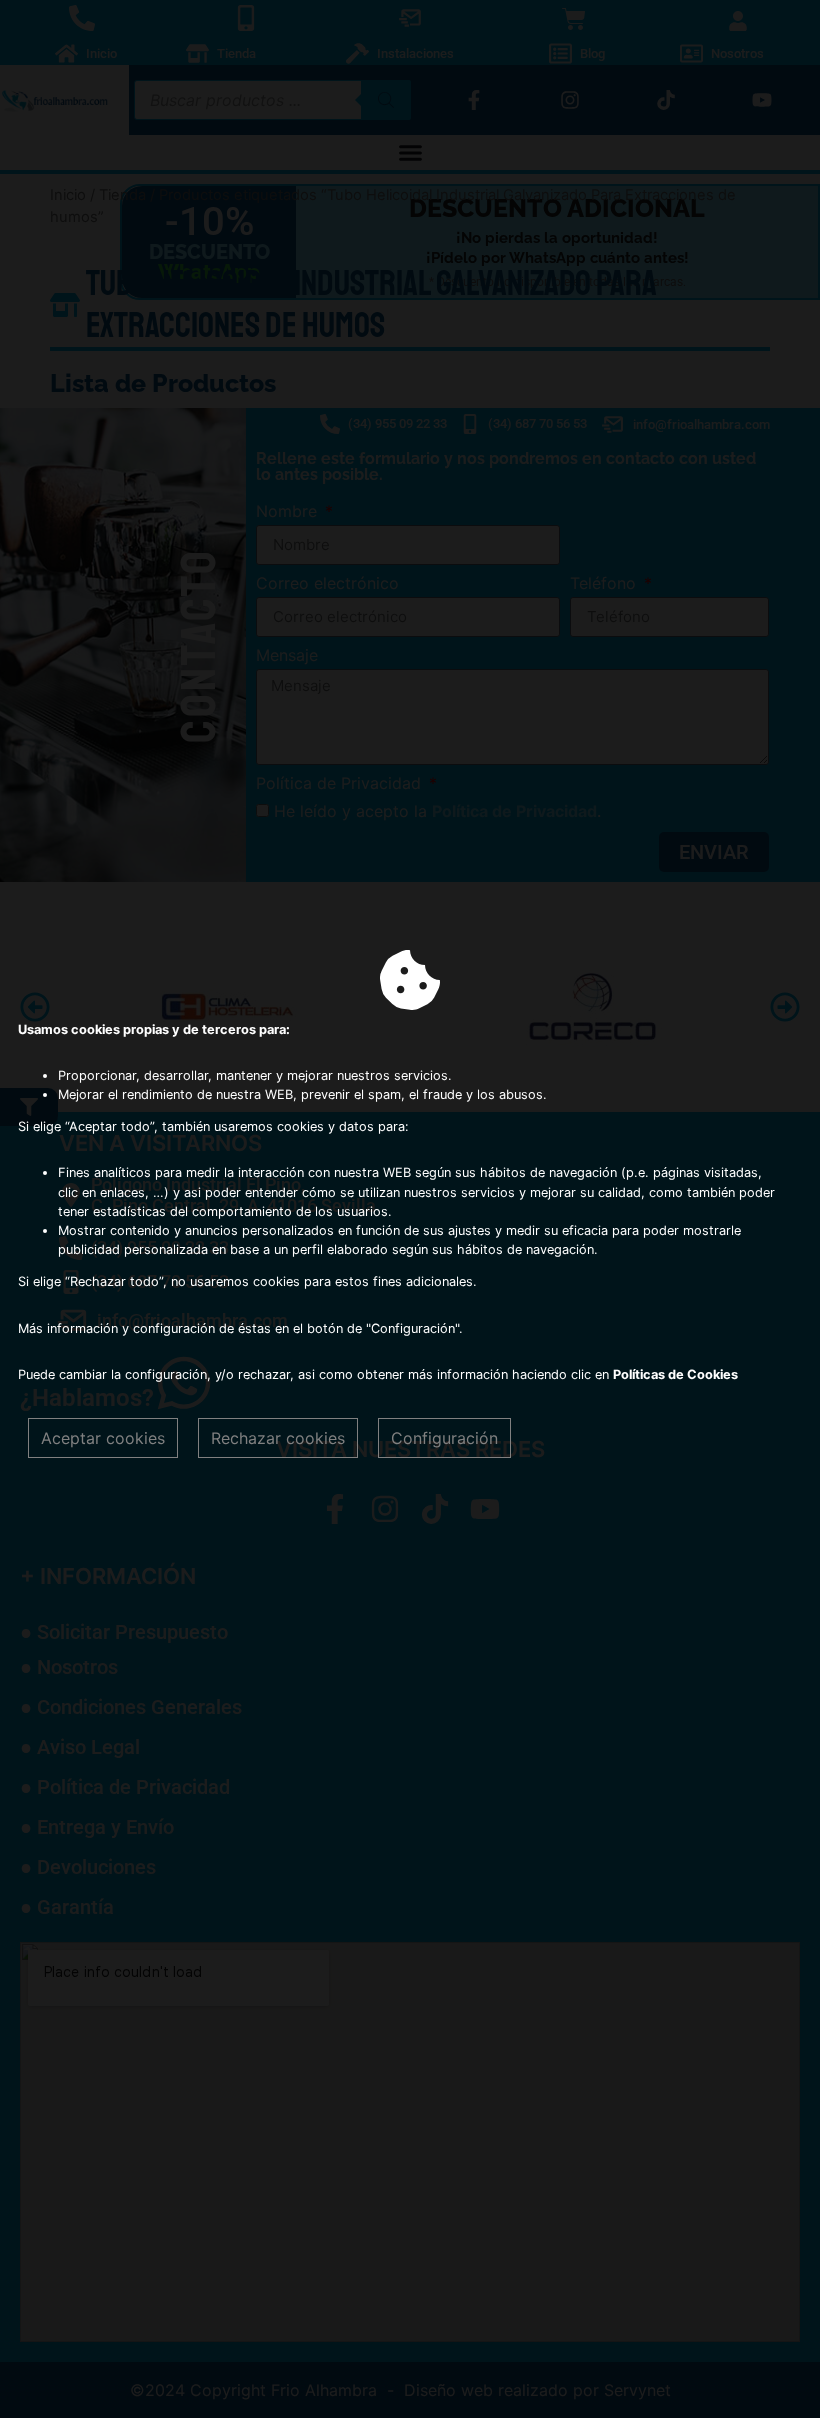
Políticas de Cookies (675, 1374)
